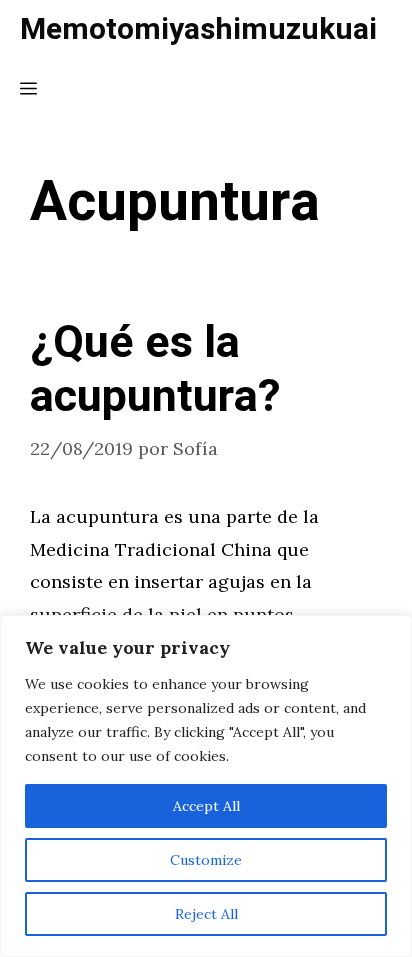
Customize (206, 860)
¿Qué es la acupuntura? (155, 370)
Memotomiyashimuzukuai (198, 30)
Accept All (206, 806)
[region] (206, 786)
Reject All (206, 914)
